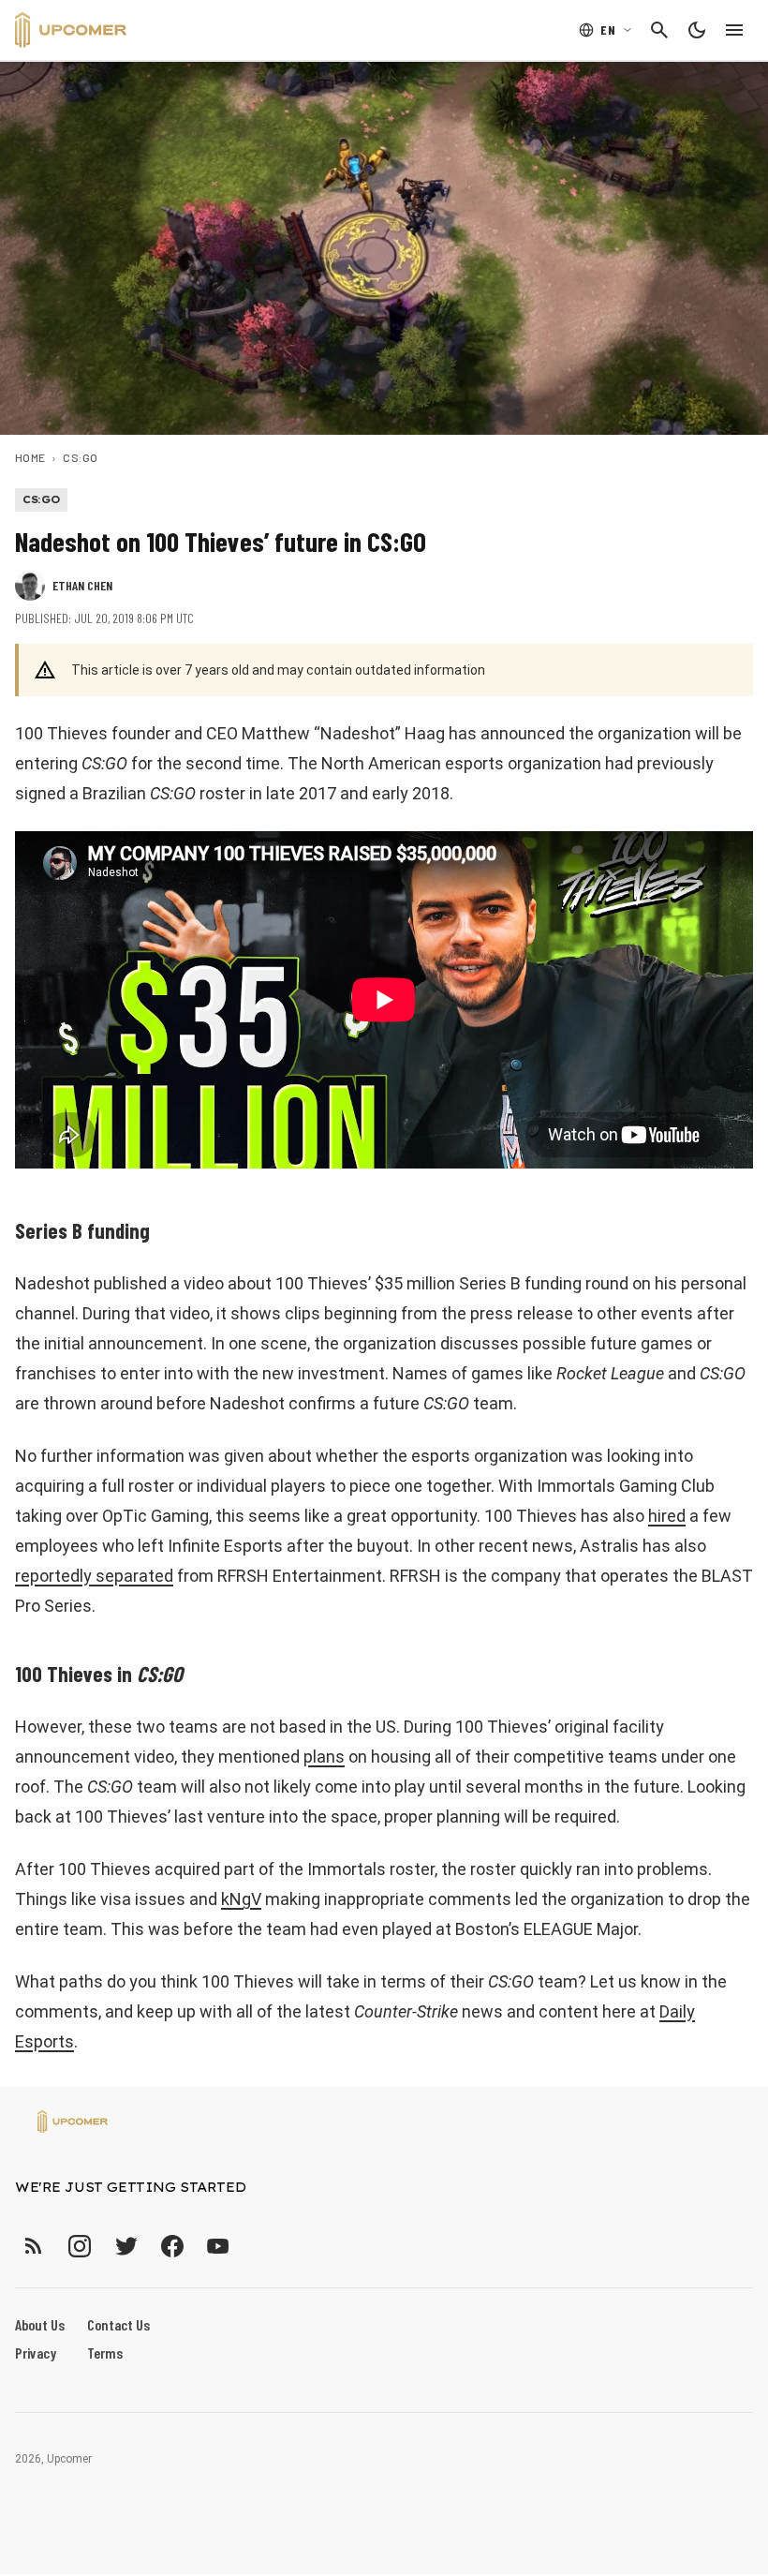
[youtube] (218, 2246)
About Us (40, 2324)
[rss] (34, 2246)
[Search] (659, 30)
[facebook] (172, 2246)
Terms (105, 2353)
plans (324, 1757)
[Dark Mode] (697, 30)
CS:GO (80, 457)
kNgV (241, 1899)
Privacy (36, 2353)
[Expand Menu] (734, 30)
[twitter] (126, 2246)
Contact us (118, 2324)
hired (667, 1516)
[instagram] (79, 2246)
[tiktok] (252, 2246)
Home (30, 457)
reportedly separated (94, 1576)
